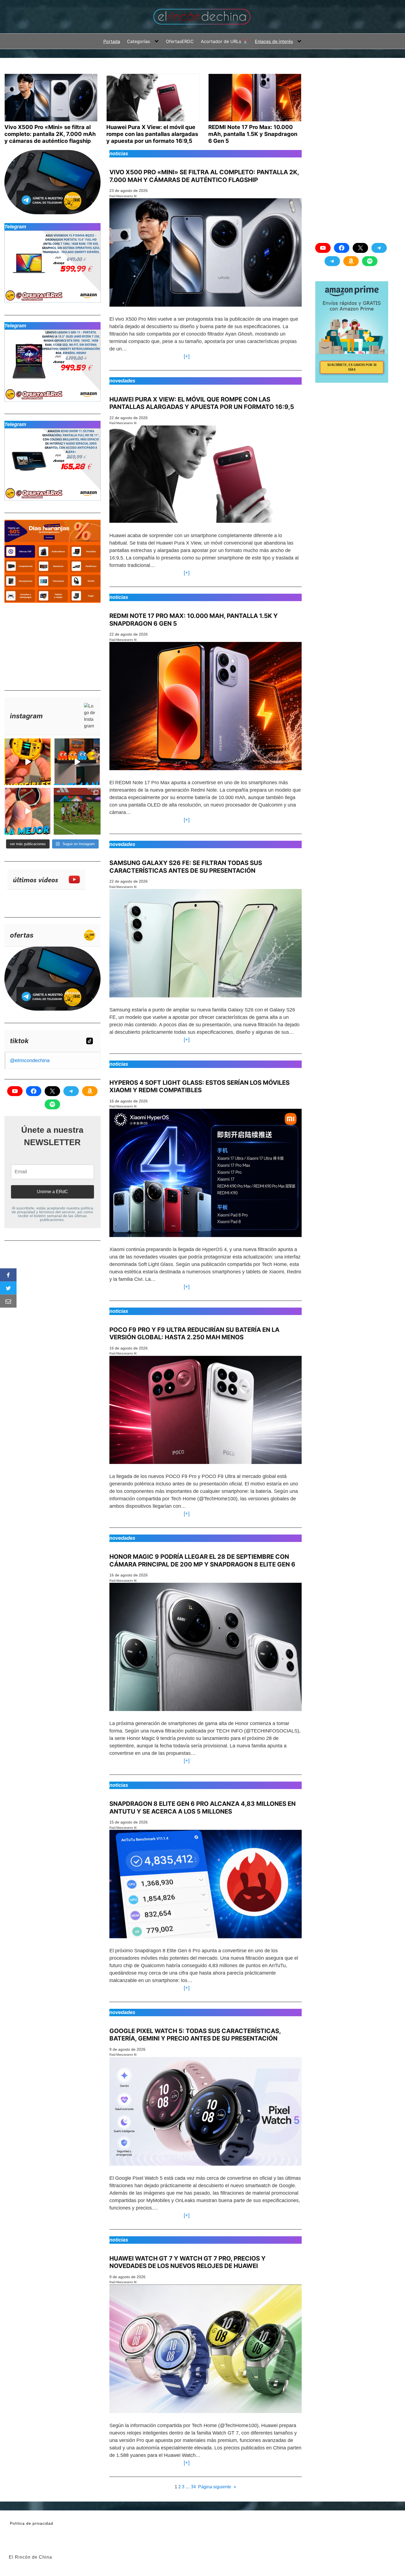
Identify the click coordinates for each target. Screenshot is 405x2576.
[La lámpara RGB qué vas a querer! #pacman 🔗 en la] (77, 762)
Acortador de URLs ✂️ (224, 41)
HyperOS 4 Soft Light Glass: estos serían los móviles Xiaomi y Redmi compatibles (199, 1086)
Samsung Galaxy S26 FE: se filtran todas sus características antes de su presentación (186, 867)
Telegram (15, 227)
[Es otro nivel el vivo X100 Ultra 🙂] (77, 811)
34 (193, 2487)
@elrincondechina (30, 1061)
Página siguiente (217, 2487)
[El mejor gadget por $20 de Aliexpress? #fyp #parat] (28, 811)
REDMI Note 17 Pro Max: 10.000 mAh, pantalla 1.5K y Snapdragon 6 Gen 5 (194, 620)
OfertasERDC (180, 41)
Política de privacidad (32, 2523)
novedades (122, 381)
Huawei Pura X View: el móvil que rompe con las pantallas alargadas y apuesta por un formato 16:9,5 (202, 403)
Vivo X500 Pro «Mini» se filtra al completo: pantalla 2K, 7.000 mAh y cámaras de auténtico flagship (204, 176)
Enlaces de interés (274, 41)
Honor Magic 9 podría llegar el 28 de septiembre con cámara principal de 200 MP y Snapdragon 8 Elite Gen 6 (202, 1560)
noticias (119, 154)
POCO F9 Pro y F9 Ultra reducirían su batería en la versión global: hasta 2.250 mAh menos (194, 1333)
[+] (185, 356)
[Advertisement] (46, 644)
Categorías (138, 41)
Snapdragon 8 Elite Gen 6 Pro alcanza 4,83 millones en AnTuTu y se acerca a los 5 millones (202, 1808)
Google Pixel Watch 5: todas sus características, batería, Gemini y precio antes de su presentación (195, 2035)
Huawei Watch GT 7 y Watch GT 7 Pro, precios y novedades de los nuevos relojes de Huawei (187, 2262)
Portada (112, 41)
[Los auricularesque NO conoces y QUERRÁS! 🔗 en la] (28, 762)
